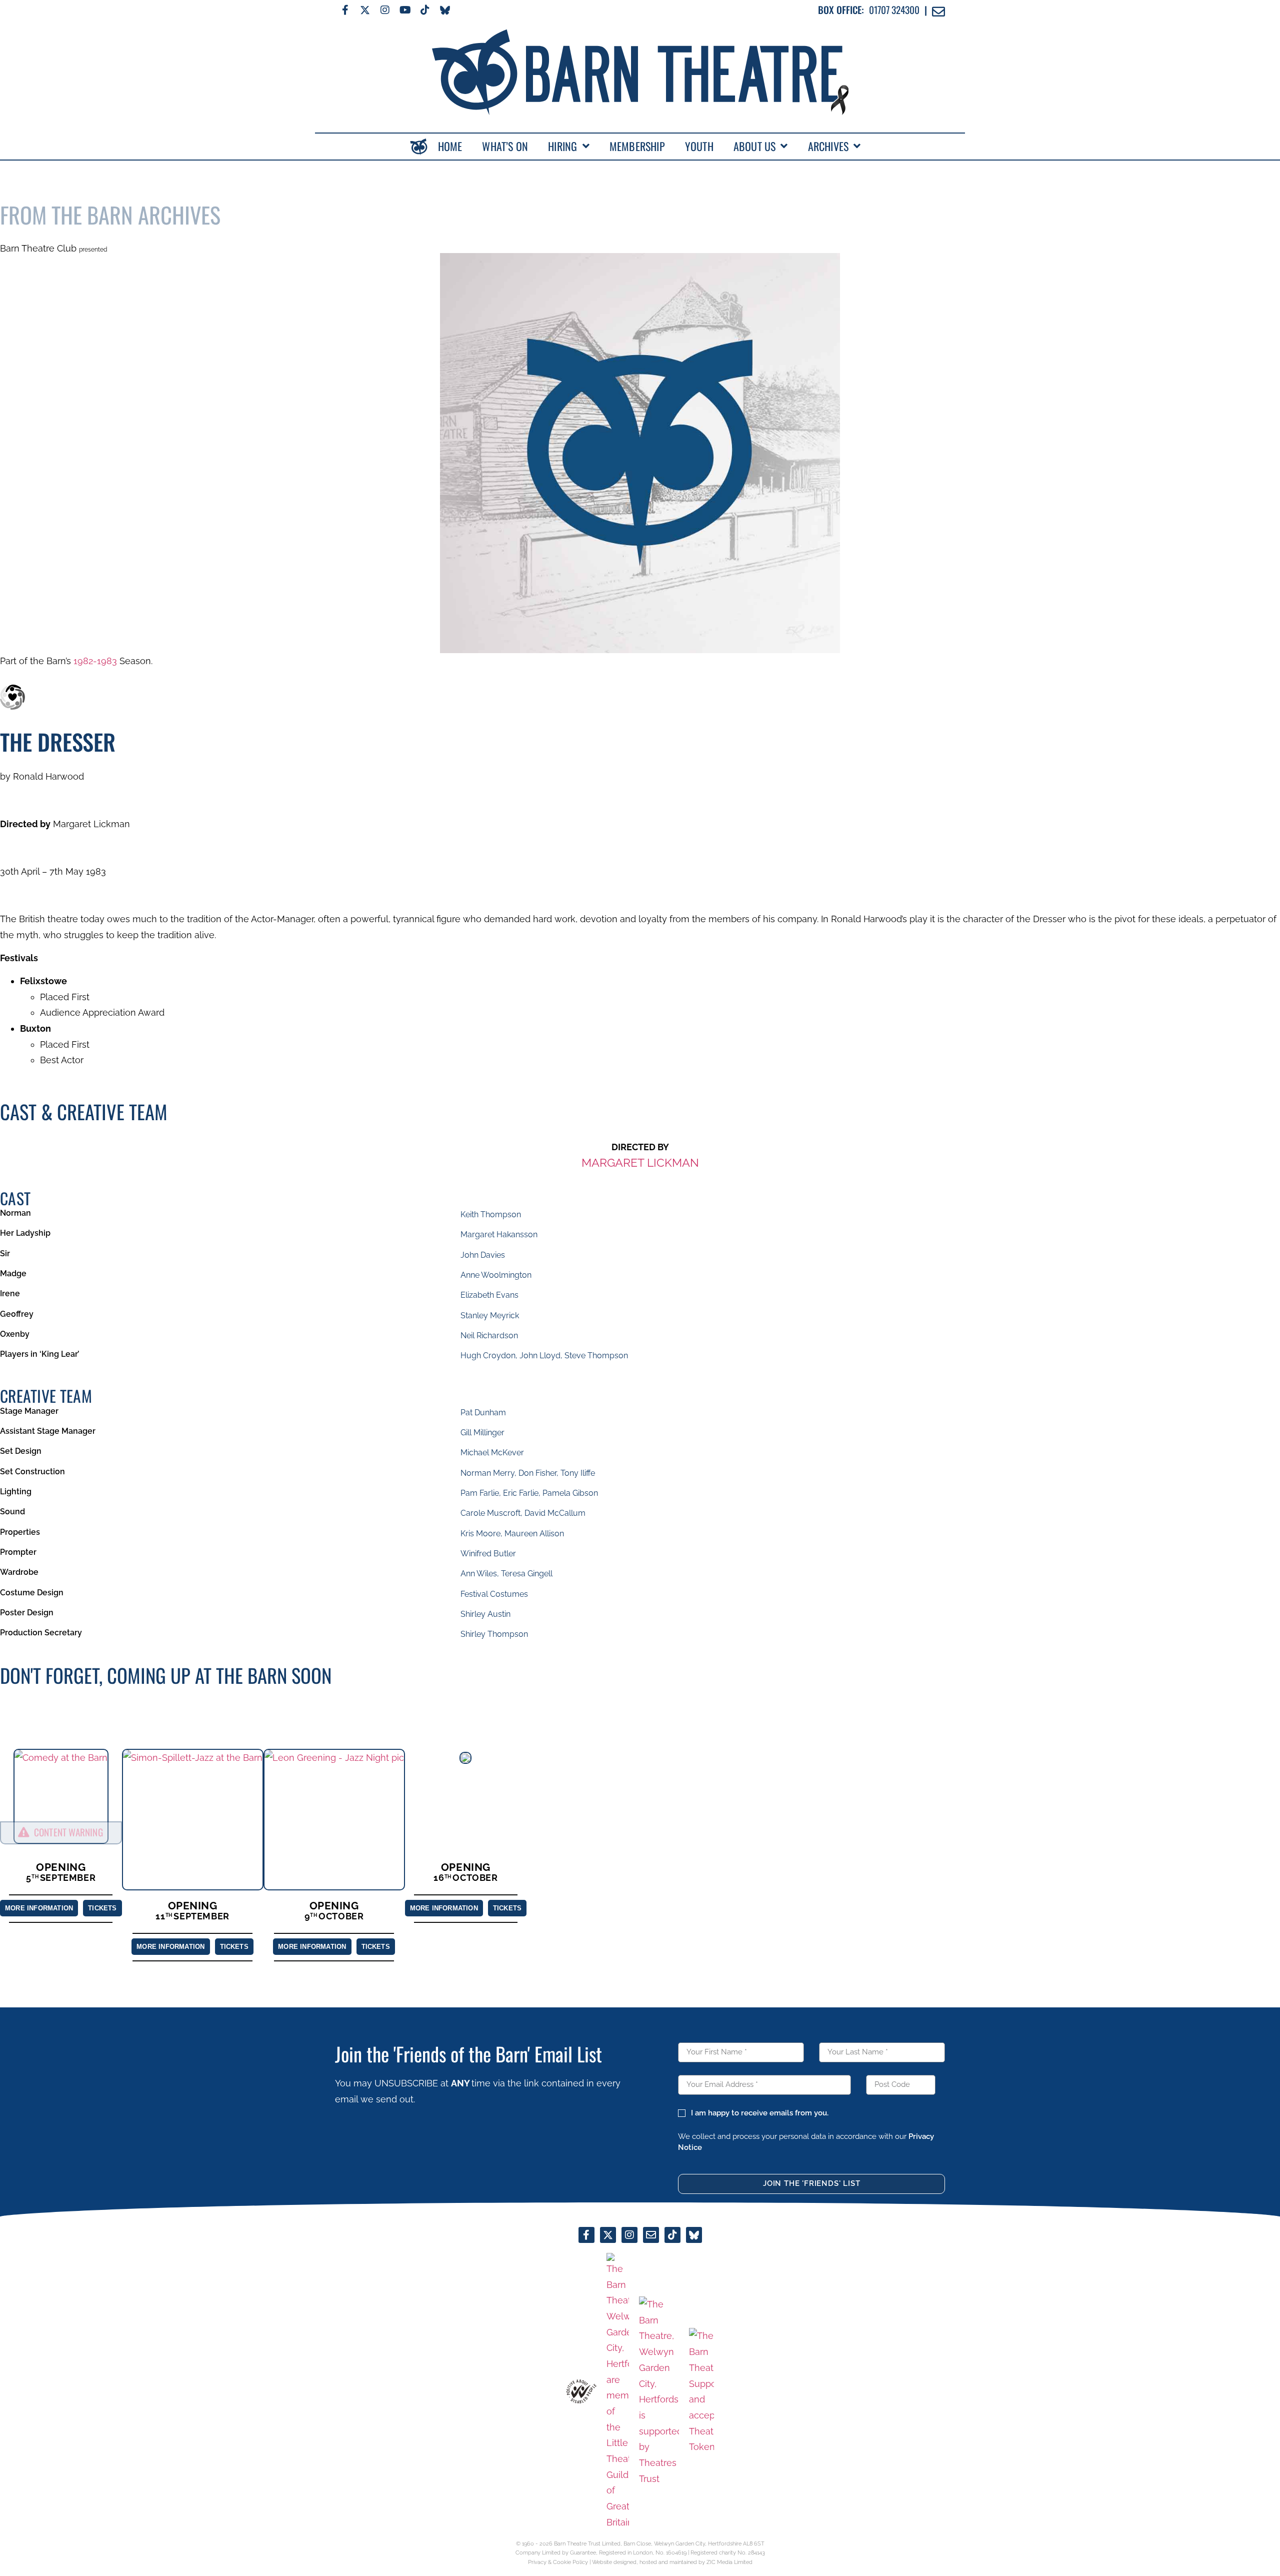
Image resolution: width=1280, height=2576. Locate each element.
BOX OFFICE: (841, 10)
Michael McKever (492, 1453)
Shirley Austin (485, 1614)
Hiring (562, 146)
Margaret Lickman (640, 1162)
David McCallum (555, 1513)
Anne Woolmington (496, 1275)
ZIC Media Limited (729, 2562)
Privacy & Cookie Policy (558, 2562)
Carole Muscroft (490, 1513)
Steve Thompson (596, 1356)
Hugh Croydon (488, 1356)
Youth (699, 146)
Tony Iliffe (578, 1473)
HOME (450, 146)
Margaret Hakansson (499, 1234)
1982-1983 (95, 661)
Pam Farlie (480, 1493)
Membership (637, 146)
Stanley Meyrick (490, 1316)
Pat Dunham (483, 1413)
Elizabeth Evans (489, 1295)
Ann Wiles (479, 1574)
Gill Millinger (482, 1433)
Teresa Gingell (527, 1574)
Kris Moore (480, 1534)
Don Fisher (537, 1473)
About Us (755, 146)
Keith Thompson (491, 1214)
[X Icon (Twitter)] (365, 10)
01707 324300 (894, 10)
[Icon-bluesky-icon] (445, 10)
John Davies (483, 1255)
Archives (828, 146)
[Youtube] (405, 10)
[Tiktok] (425, 10)
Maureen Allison (534, 1534)
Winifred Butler (488, 1554)
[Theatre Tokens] (701, 2391)
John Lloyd (540, 1356)
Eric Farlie (521, 1493)
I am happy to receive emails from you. (759, 2113)
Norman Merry (487, 1473)
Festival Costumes (494, 1594)
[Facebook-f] (345, 10)
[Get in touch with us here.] (651, 2235)
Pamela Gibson (570, 1493)
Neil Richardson (489, 1336)
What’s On (505, 146)
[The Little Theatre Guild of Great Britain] (618, 2392)
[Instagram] (385, 10)
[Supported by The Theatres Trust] (659, 2391)
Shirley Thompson (494, 1634)
